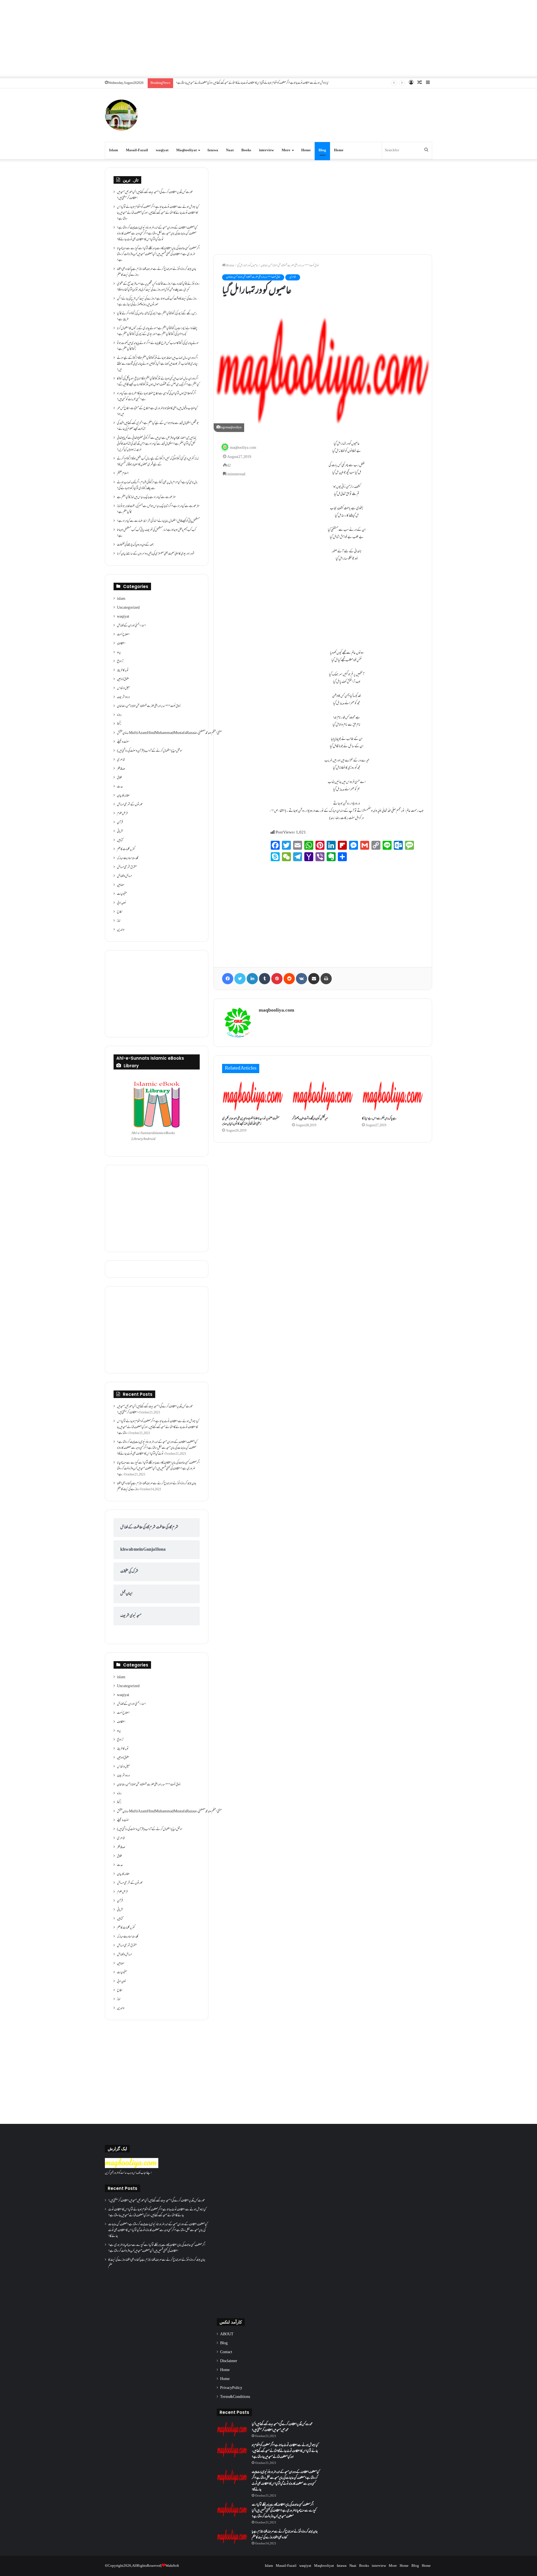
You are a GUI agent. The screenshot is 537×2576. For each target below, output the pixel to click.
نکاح (120, 912)
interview (266, 150)
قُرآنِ (120, 823)
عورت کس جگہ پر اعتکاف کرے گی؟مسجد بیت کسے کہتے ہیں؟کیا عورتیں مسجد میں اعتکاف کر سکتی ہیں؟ (155, 195)
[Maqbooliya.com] (121, 115)
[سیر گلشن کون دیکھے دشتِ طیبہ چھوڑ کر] (323, 1096)
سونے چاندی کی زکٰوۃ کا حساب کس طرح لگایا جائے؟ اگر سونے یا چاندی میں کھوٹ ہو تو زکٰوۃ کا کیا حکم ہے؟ (158, 346)
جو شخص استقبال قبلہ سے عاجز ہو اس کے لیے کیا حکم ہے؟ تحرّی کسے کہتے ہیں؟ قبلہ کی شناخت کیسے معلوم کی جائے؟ (158, 426)
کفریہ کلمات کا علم (126, 849)
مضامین (121, 885)
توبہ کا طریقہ (123, 670)
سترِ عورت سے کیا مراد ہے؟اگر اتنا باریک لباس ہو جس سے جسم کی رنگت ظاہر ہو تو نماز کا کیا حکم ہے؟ (158, 509)
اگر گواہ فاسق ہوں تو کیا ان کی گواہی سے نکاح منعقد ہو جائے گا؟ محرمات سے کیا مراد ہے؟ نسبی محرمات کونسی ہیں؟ (156, 397)
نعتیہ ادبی (122, 903)
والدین (121, 930)
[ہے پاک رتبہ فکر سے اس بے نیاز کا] (393, 1096)
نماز (119, 921)
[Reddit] (289, 979)
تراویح (120, 662)
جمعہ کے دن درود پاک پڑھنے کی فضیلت (135, 545)
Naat (230, 150)
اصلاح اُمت (123, 635)
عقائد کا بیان (123, 796)
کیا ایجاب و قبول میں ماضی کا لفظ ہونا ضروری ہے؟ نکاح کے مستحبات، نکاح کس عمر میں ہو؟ (157, 411)
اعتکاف (121, 644)
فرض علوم (122, 814)
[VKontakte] (302, 979)
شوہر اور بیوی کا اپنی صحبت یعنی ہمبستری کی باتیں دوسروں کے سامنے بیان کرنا (156, 554)
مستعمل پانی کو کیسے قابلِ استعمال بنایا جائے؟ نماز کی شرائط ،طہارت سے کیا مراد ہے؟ (158, 521)
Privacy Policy (231, 2388)
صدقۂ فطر (121, 769)
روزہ (119, 715)
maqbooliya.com (243, 448)
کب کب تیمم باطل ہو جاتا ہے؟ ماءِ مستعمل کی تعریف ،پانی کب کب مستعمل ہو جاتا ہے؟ (156, 533)
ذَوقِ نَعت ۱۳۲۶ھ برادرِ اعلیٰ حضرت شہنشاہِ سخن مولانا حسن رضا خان (290, 266)
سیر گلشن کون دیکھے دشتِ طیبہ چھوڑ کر (310, 1119)
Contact (226, 2352)
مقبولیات (122, 894)
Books (246, 150)
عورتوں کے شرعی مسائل (130, 805)
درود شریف (123, 697)
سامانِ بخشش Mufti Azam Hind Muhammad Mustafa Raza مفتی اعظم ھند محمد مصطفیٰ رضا (169, 733)
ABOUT (227, 2334)
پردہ (119, 653)
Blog (322, 150)
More (286, 150)
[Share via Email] (314, 979)
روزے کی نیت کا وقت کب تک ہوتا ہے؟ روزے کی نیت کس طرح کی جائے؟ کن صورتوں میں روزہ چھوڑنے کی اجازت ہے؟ (157, 302)
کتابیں (120, 840)
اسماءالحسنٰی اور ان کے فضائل (131, 626)
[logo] (132, 2167)
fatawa (213, 150)
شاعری (293, 277)
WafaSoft (172, 2566)
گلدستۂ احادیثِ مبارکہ (128, 858)
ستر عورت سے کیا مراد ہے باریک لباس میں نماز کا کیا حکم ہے (146, 497)
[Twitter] (240, 979)
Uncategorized (128, 608)
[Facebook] (228, 979)
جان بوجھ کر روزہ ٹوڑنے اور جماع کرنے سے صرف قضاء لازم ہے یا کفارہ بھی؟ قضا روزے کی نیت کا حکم (157, 272)
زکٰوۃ (119, 724)
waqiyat (162, 150)
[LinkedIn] (252, 979)
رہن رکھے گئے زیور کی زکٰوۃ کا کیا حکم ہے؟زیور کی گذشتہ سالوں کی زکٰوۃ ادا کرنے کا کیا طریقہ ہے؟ (157, 317)
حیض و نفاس (123, 688)
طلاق (119, 778)
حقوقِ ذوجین (123, 679)
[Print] (326, 979)
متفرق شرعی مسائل (127, 867)
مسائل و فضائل (124, 876)
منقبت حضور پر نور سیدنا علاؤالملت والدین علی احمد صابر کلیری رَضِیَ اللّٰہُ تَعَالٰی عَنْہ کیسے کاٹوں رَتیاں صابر (251, 1121)
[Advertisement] (268, 39)
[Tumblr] (265, 979)
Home (306, 150)
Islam (114, 150)
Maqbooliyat (186, 150)
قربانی (120, 832)
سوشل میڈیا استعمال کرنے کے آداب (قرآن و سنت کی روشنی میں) (150, 751)
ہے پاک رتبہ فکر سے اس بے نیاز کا (379, 1119)
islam (121, 599)
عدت (120, 787)
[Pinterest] (277, 979)
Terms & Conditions (235, 2397)
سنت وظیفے (123, 742)
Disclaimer (229, 2361)
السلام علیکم (123, 474)
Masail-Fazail (137, 150)
